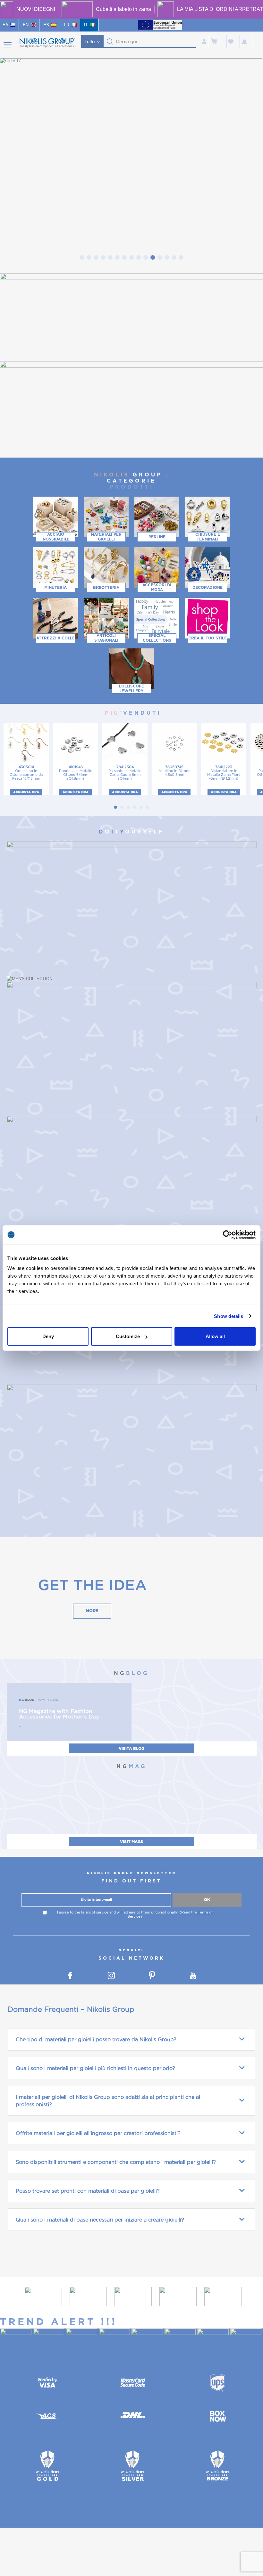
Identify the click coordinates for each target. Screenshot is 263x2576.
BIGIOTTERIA (106, 587)
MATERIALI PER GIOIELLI (106, 537)
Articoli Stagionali (106, 638)
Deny (48, 1336)
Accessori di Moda (157, 587)
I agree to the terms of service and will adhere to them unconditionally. (135, 1914)
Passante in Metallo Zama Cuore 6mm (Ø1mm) (125, 773)
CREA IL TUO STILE (208, 638)
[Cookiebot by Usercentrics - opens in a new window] (228, 1235)
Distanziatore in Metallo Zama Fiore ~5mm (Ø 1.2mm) (224, 773)
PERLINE (157, 537)
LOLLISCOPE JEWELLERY (131, 689)
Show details (229, 1316)
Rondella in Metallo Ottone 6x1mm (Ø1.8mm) (76, 773)
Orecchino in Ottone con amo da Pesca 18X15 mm (26, 773)
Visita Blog (131, 1749)
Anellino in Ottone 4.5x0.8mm (174, 771)
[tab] (82, 257)
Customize (128, 1336)
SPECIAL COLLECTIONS (157, 638)
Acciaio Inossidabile (55, 537)
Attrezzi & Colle (55, 638)
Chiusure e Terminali (208, 537)
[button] (110, 42)
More (92, 1611)
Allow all (215, 1336)
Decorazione (208, 587)
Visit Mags (131, 1842)
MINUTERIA (55, 587)
